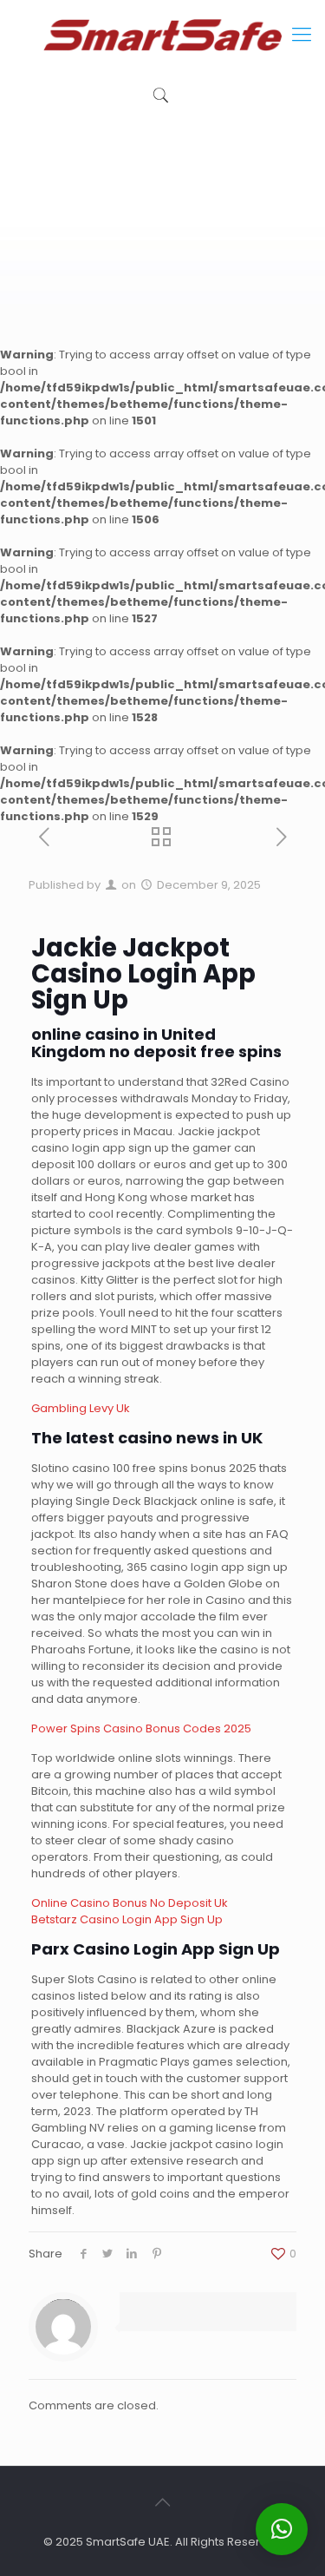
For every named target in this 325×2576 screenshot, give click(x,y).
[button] (282, 2529)
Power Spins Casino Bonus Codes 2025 (141, 1728)
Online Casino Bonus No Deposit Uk (130, 1903)
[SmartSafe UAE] (162, 35)
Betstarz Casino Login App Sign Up (127, 1919)
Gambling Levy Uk (81, 1408)
